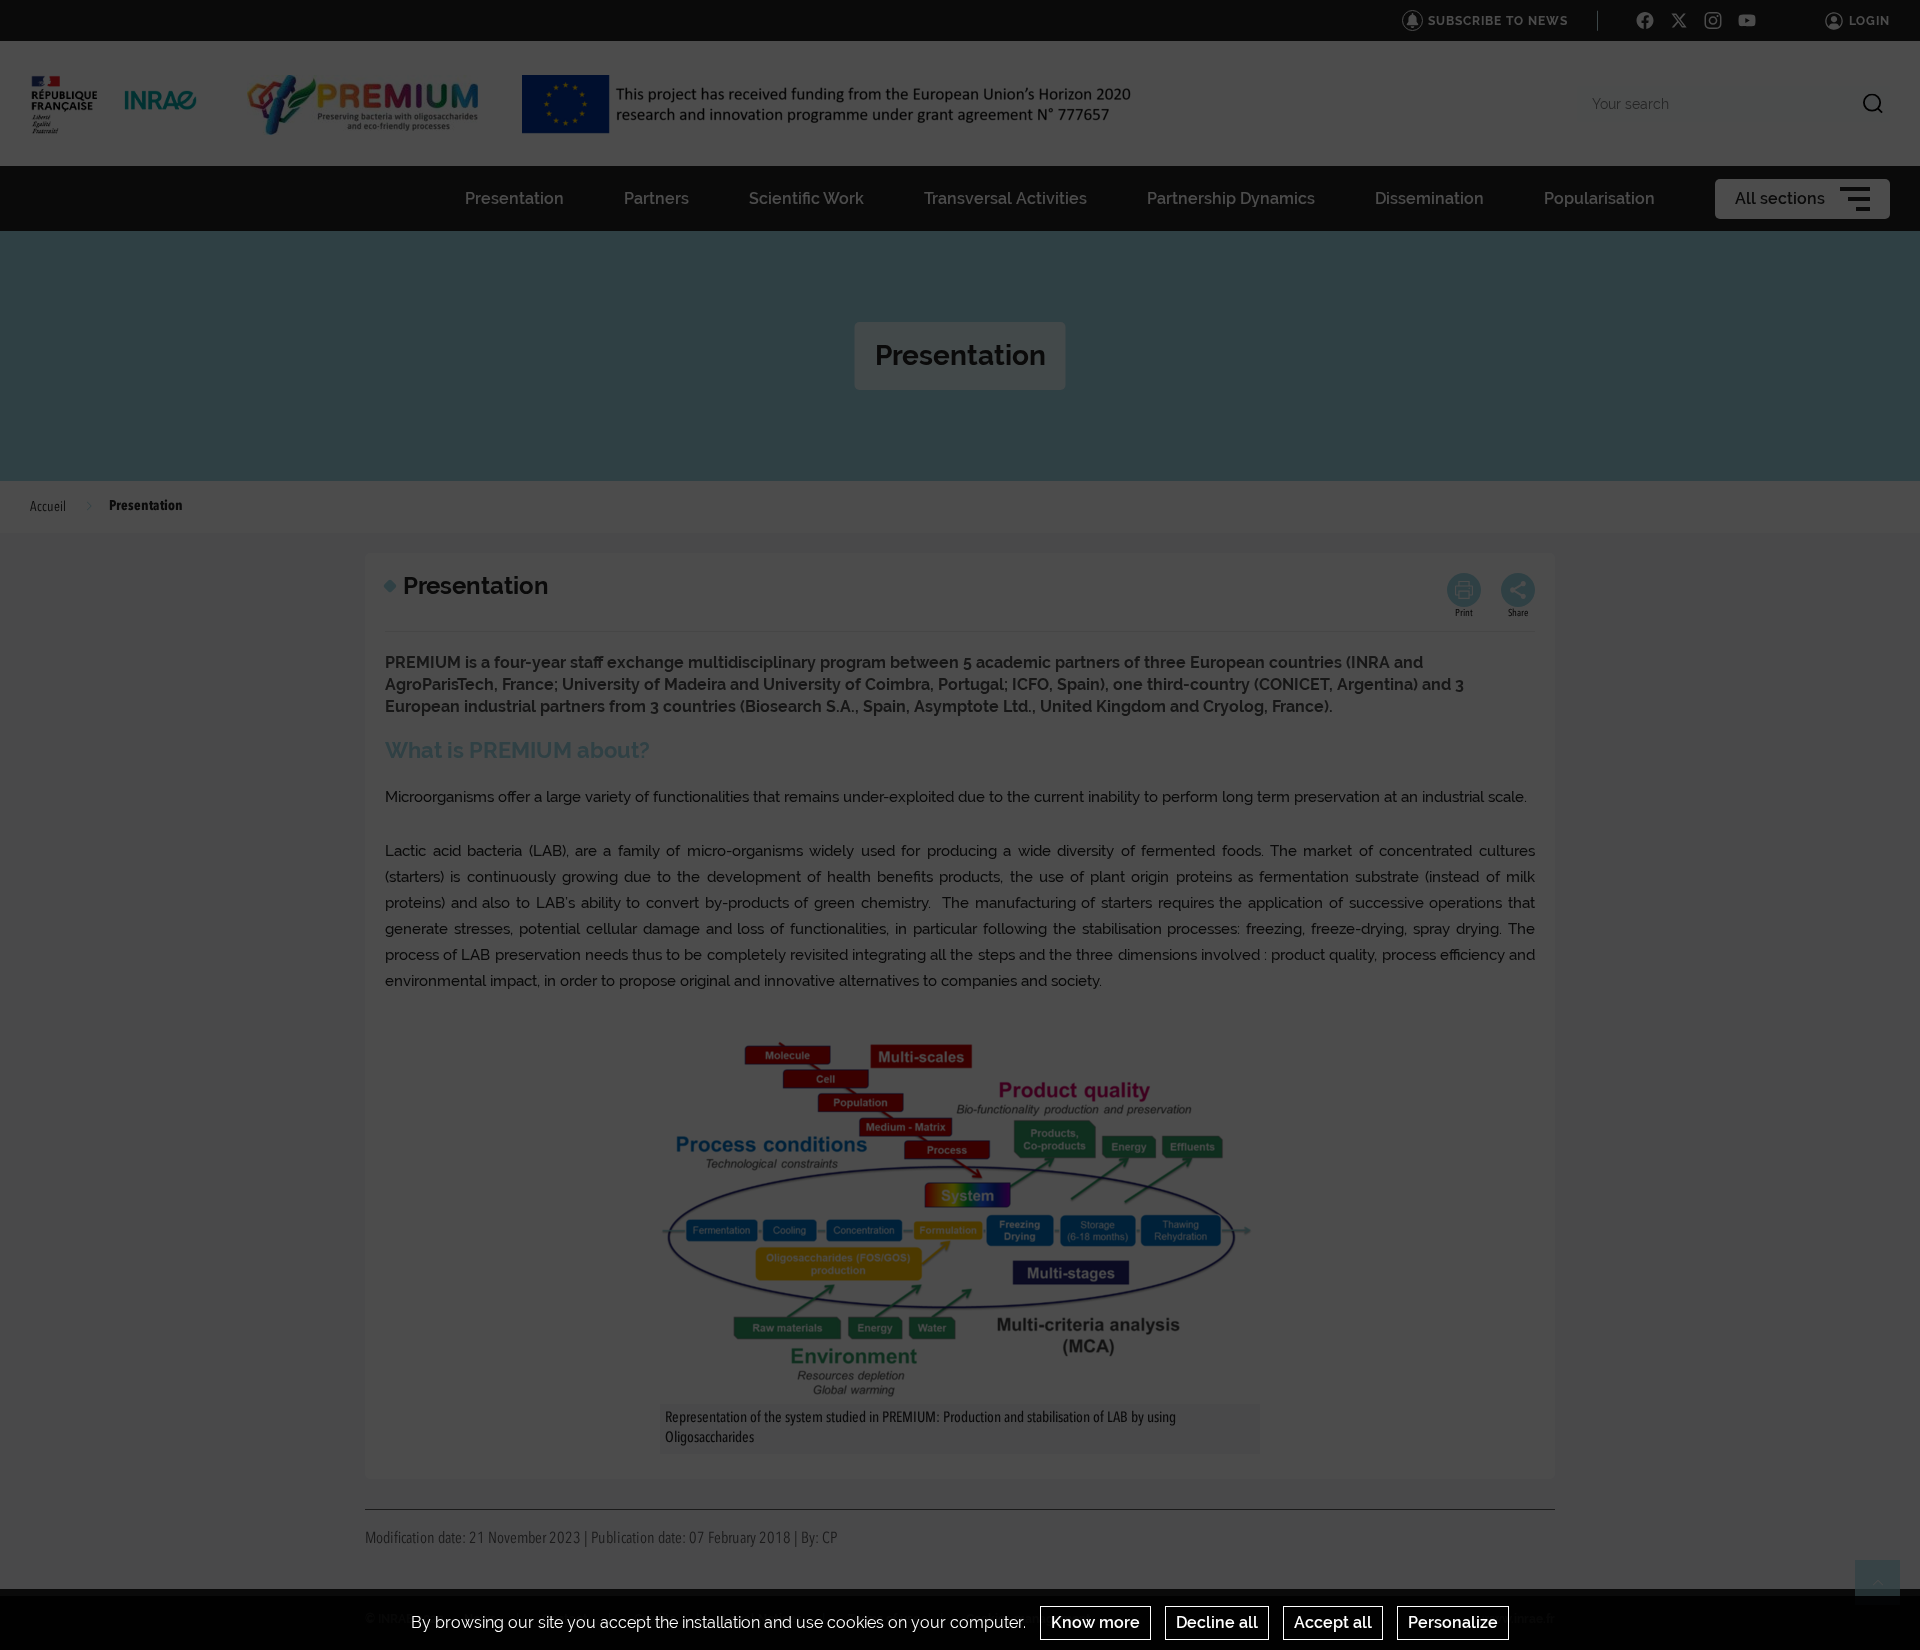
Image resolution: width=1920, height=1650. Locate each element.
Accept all (1333, 1622)
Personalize (1453, 1622)
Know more (1095, 1622)
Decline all (1217, 1622)
